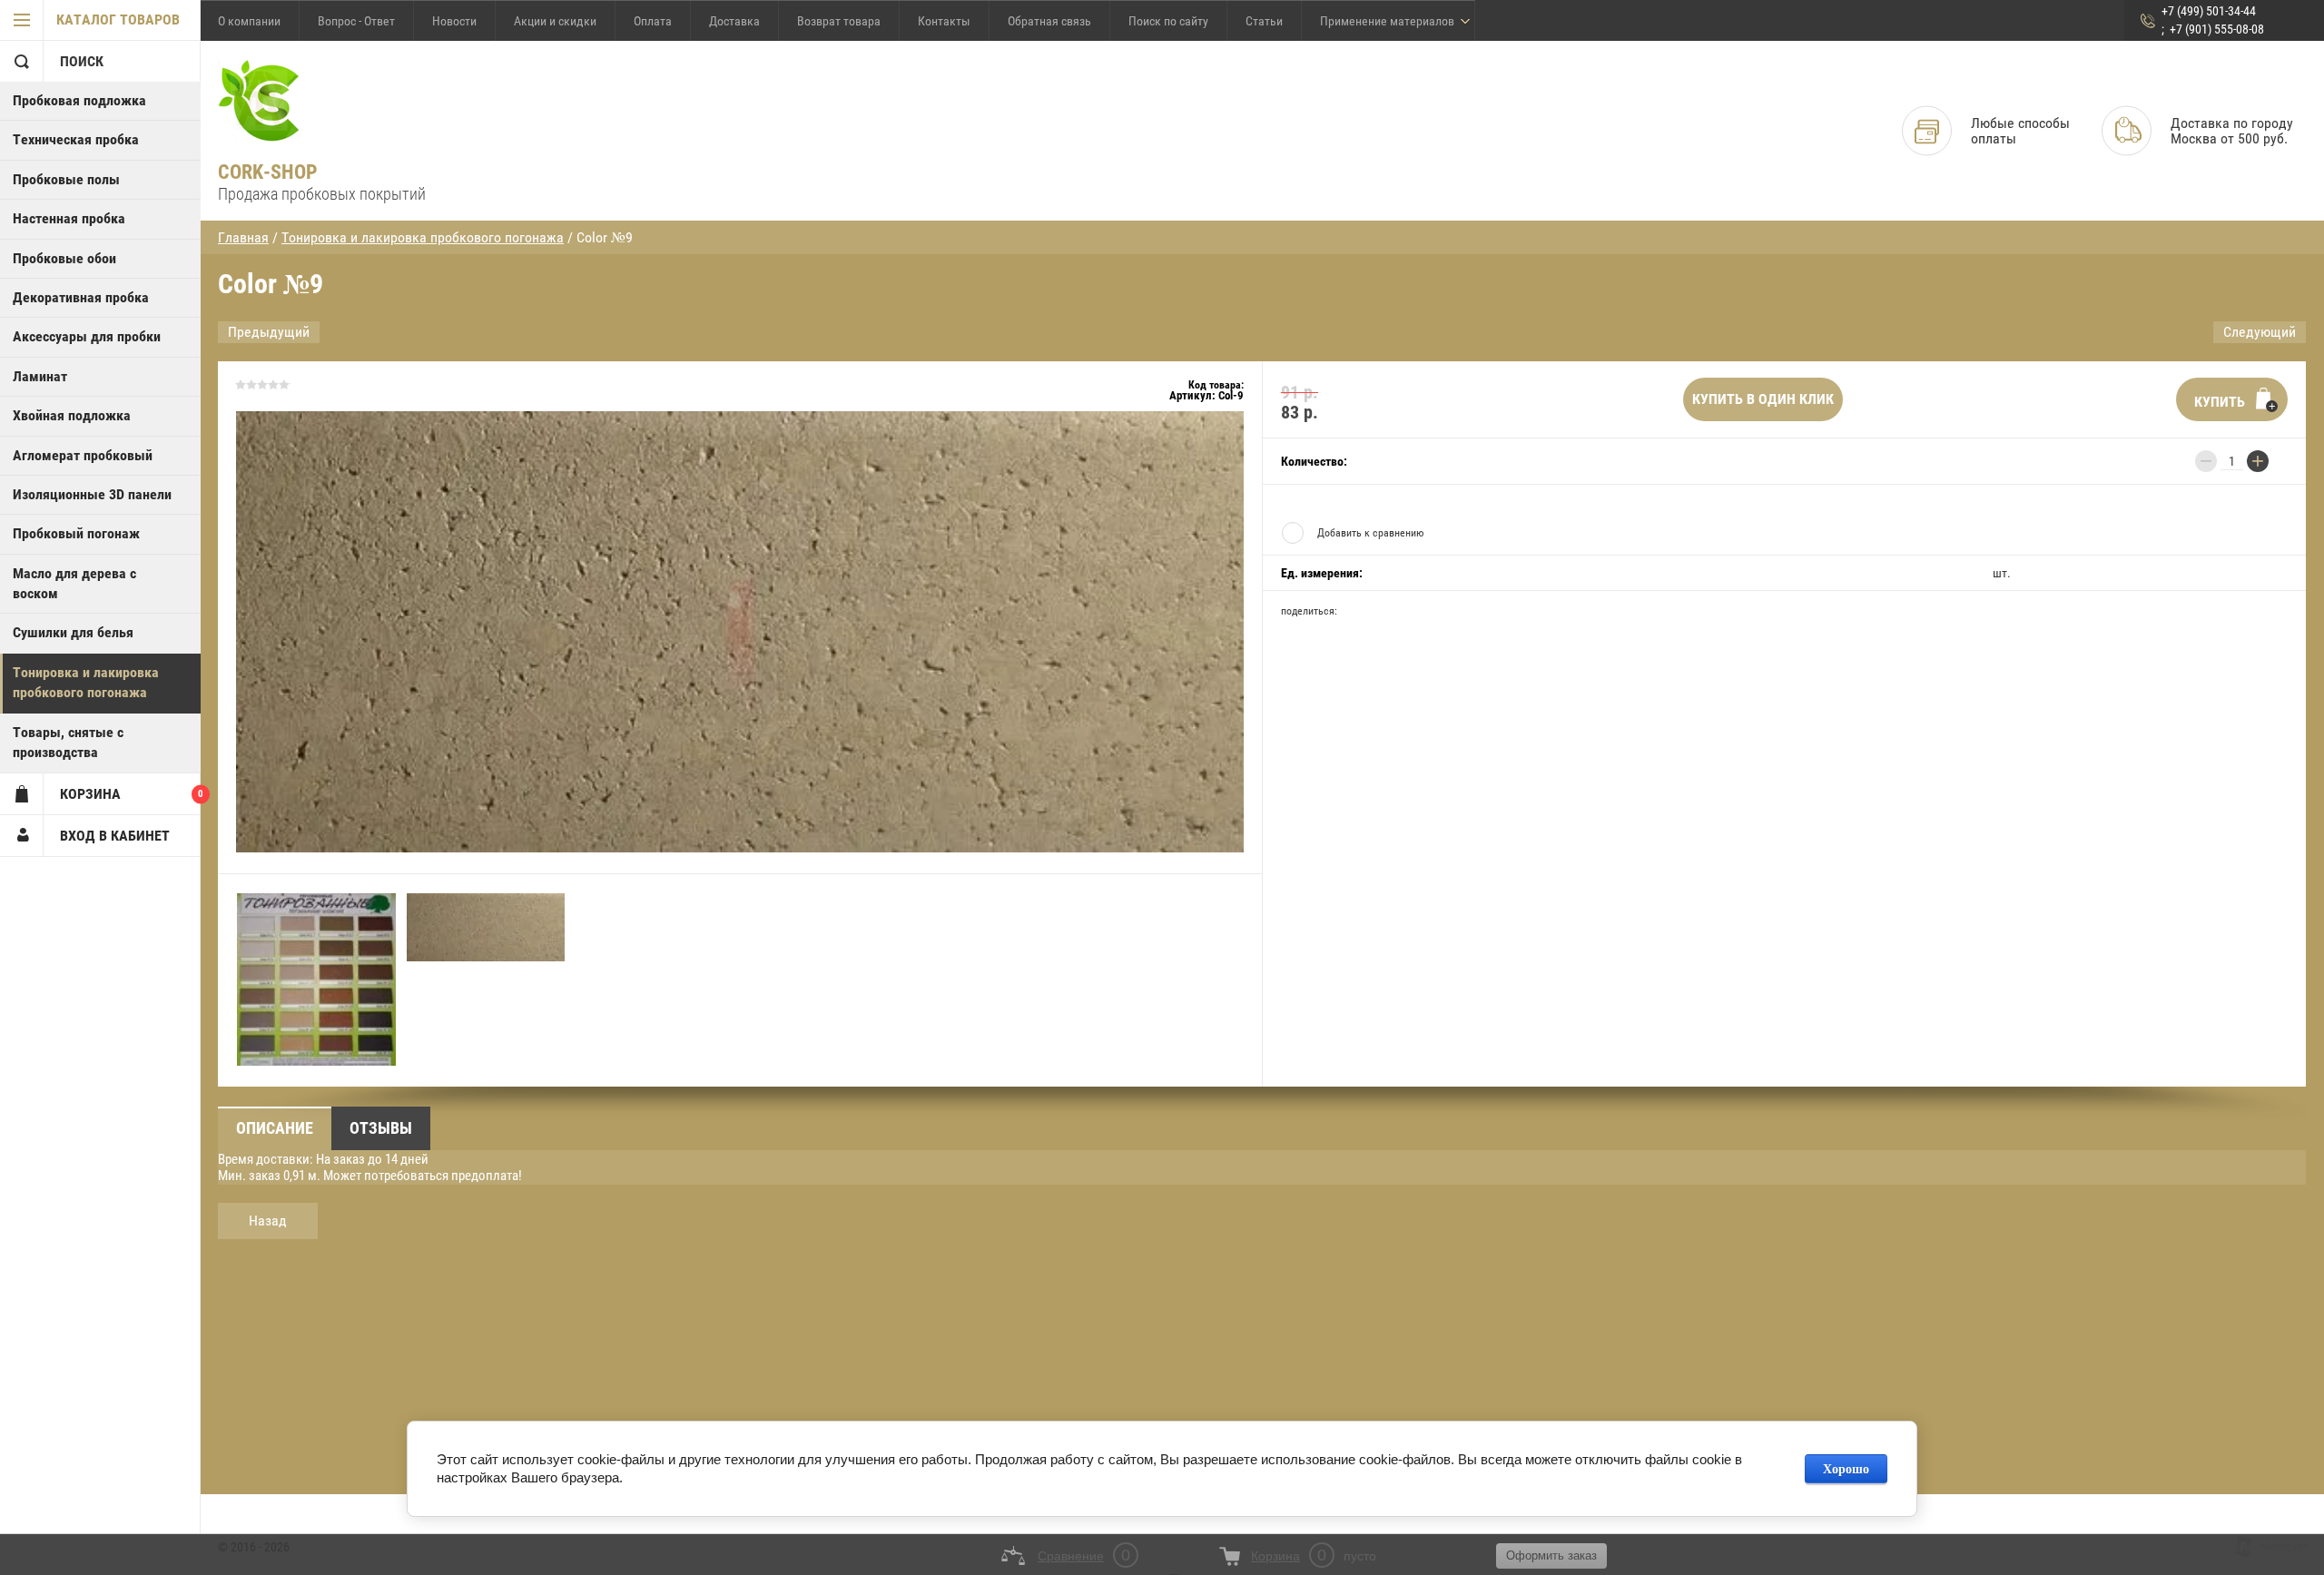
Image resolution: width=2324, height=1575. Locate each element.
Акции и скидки (555, 21)
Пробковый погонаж (76, 533)
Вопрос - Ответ (356, 21)
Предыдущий (269, 332)
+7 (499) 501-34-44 (2209, 11)
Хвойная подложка (72, 415)
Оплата (653, 21)
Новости (454, 21)
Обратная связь (1049, 21)
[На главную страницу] (259, 102)
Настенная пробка (69, 218)
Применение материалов (1387, 21)
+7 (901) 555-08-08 (2217, 29)
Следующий (2260, 332)
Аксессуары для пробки (87, 336)
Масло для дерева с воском (74, 583)
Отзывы (381, 1128)
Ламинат (40, 376)
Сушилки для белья (73, 632)
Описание (275, 1128)
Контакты (944, 21)
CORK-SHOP (268, 172)
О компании (249, 21)
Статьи (1264, 21)
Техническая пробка (76, 139)
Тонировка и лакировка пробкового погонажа (86, 682)
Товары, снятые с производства (68, 742)
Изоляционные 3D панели (92, 494)
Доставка (734, 21)
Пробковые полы (66, 179)
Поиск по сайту (1168, 21)
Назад (268, 1221)
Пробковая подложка (79, 100)
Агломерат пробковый (83, 455)
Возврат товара (839, 21)
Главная (243, 237)
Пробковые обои (64, 258)
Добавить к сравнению (1370, 533)
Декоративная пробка (81, 297)
